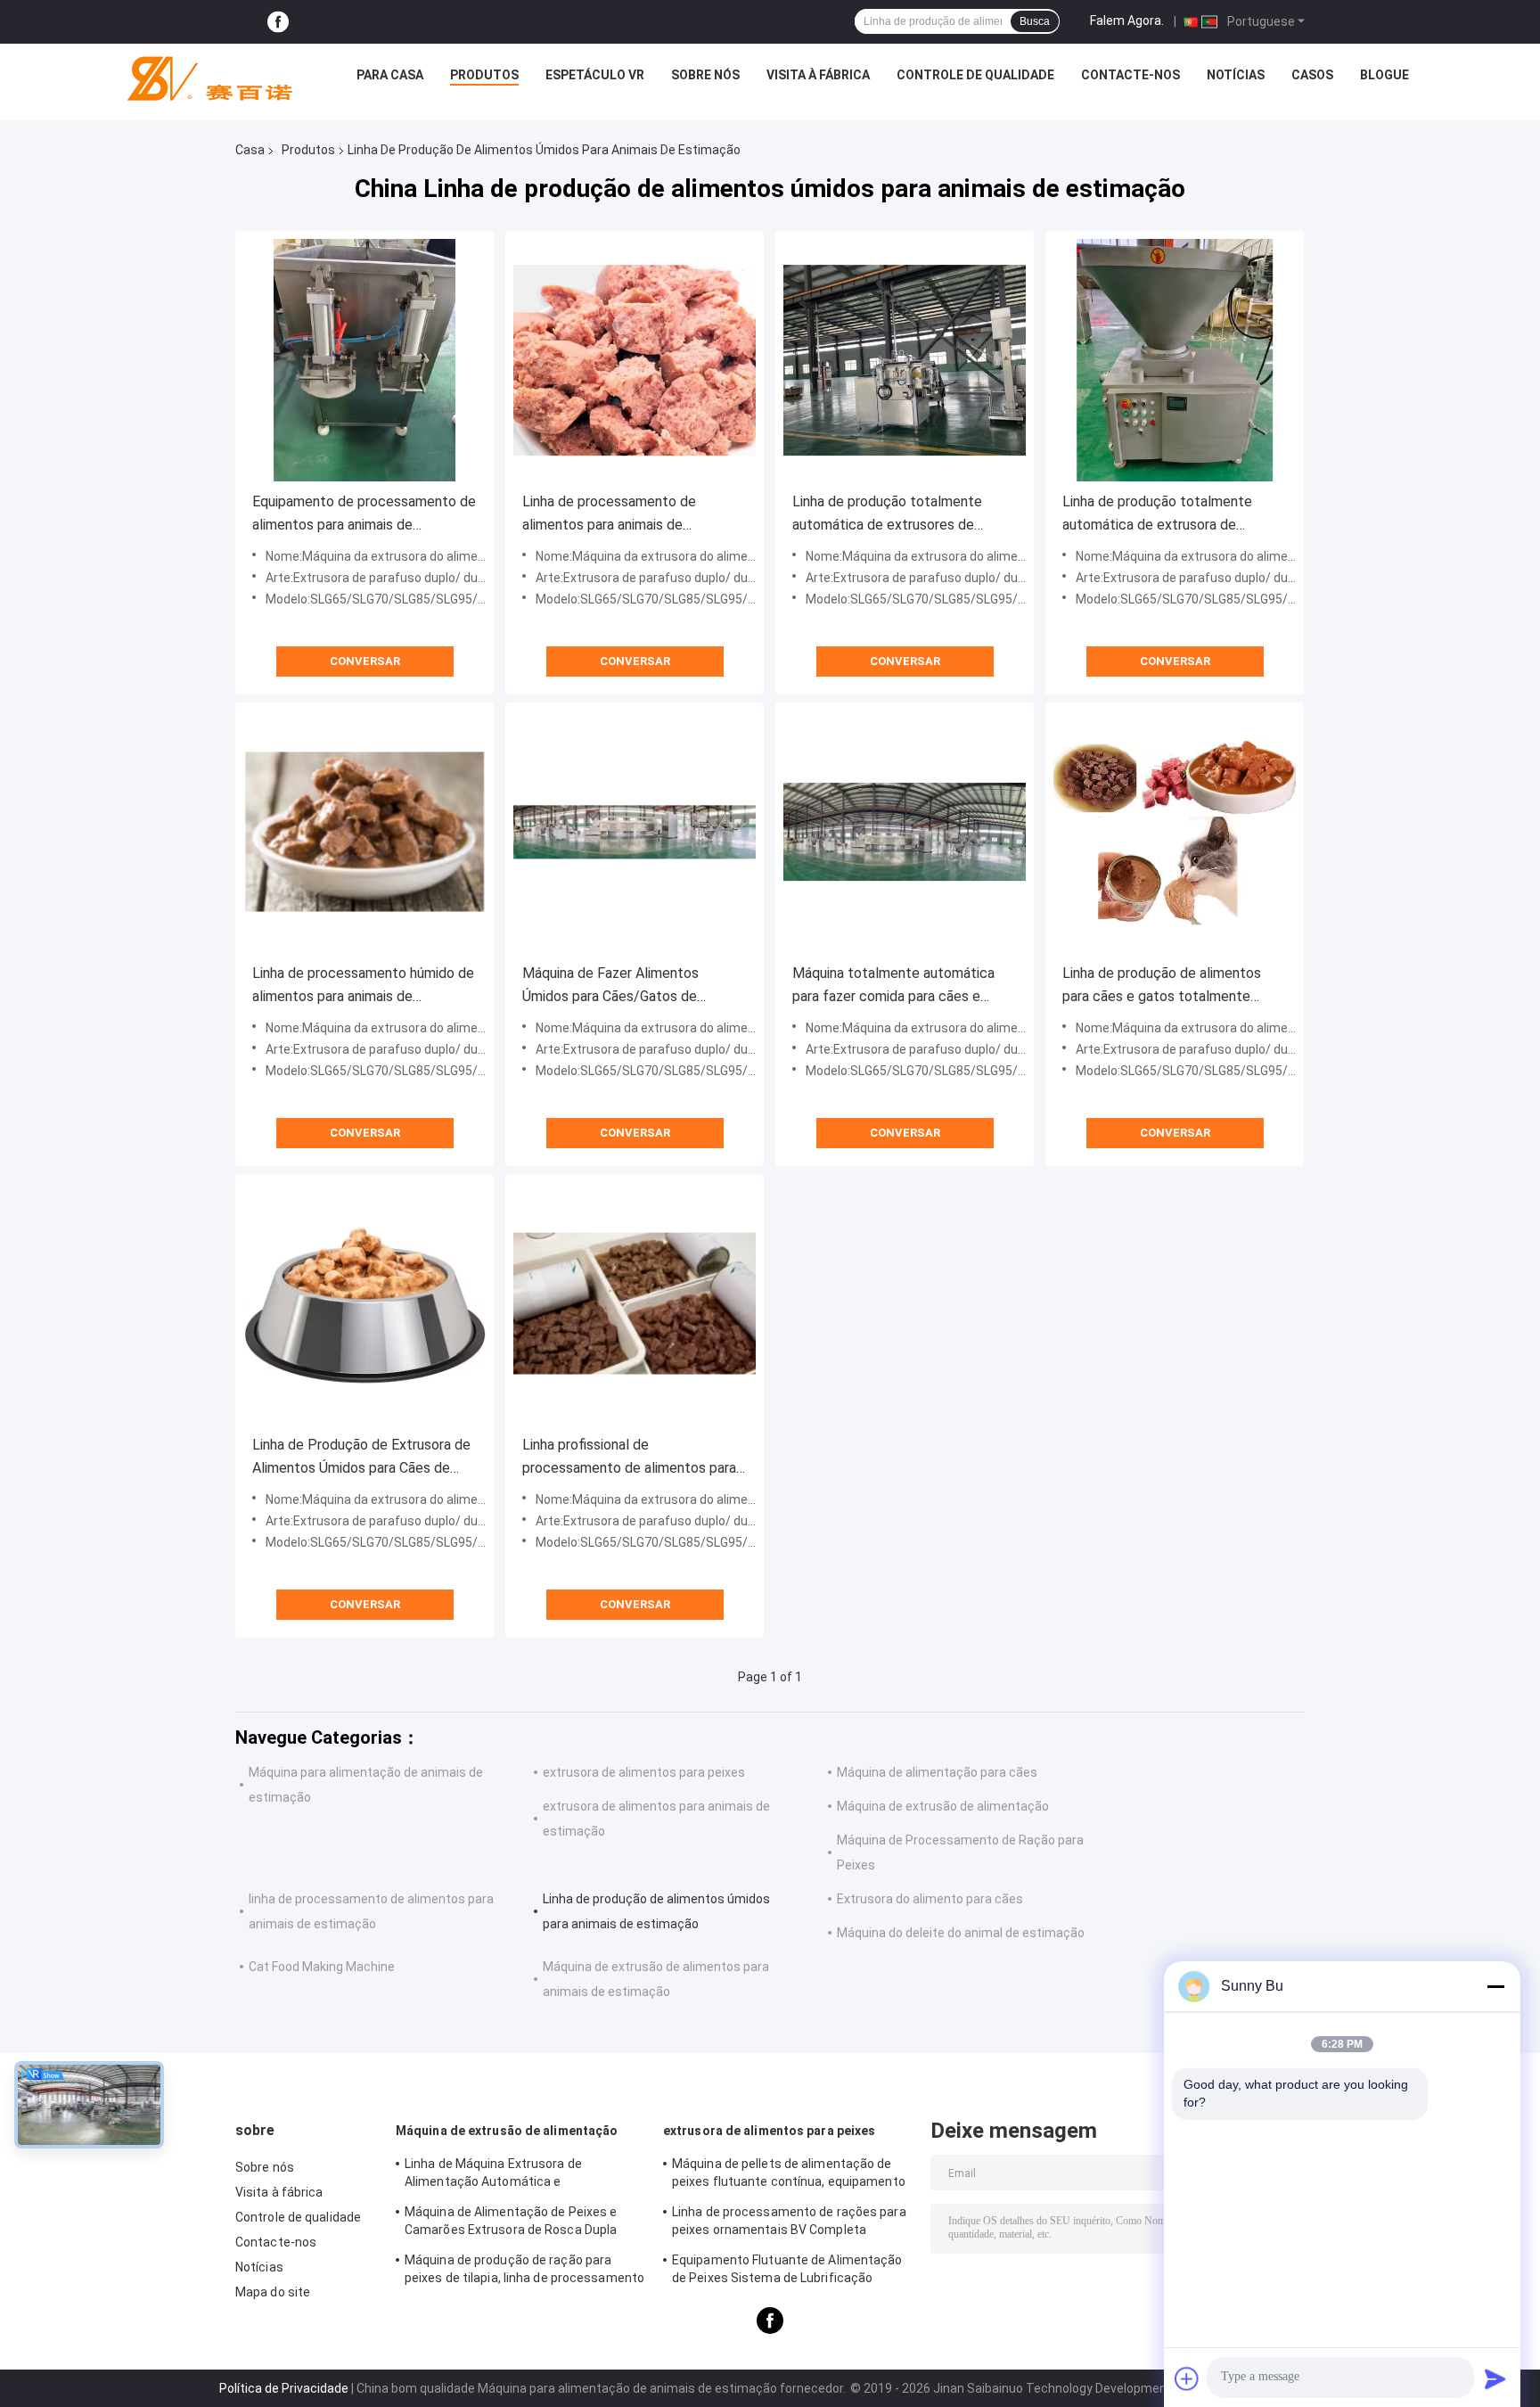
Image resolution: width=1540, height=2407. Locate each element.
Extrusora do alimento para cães (930, 1899)
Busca (1035, 21)
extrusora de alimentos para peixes (644, 1772)
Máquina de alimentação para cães (937, 1772)
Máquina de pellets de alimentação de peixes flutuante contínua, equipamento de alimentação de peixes (789, 2175)
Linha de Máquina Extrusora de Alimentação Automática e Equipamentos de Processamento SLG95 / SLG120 (524, 2175)
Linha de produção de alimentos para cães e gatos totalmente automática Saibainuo (1162, 986)
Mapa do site (273, 2292)
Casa (250, 150)
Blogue (1384, 75)
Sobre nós (705, 75)
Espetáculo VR (595, 75)
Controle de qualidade (975, 75)
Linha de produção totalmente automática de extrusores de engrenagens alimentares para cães (903, 515)
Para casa (390, 75)
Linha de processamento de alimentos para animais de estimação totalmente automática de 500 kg (631, 515)
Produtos (484, 75)
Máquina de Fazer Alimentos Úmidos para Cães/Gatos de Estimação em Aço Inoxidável (614, 986)
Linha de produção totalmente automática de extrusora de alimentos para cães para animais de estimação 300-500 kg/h (1175, 515)
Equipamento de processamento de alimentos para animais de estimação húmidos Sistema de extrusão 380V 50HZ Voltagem (364, 515)
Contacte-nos (1130, 75)
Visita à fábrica (818, 75)
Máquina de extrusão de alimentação (943, 1806)
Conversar (365, 661)
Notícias (1236, 75)
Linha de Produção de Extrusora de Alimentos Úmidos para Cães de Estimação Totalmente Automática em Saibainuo (363, 1458)
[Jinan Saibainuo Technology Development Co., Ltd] (202, 79)
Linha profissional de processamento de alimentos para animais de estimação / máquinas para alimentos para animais (629, 1458)
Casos (1312, 75)
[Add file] (1187, 2378)
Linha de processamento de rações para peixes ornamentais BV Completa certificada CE (789, 2223)
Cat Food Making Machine (322, 1967)
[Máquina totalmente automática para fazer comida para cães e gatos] (905, 832)
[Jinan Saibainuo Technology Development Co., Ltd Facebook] (278, 22)
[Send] (1495, 2378)
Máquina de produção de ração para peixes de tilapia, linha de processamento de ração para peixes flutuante (524, 2271)
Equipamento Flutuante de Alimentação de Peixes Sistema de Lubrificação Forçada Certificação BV (787, 2271)
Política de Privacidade (284, 2388)
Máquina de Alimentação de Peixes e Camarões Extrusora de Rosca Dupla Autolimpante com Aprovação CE (511, 2223)
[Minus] (1495, 1986)
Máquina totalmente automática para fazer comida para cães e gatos (893, 986)
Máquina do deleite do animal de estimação (961, 1933)
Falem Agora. (1127, 21)
